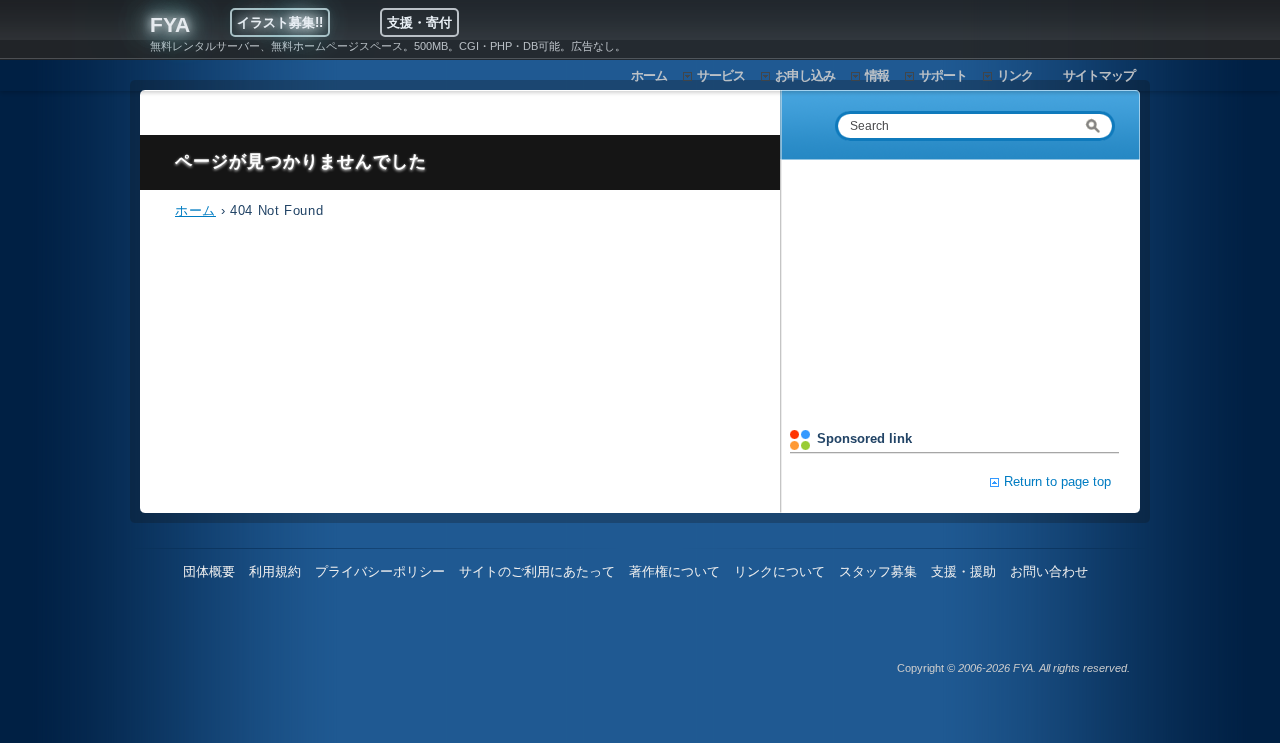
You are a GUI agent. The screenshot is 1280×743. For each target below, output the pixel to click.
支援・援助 (963, 571)
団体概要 (209, 571)
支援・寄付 (419, 22)
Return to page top (1057, 481)
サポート (943, 75)
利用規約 (275, 571)
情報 (877, 75)
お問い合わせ (1049, 571)
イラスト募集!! (280, 22)
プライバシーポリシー (380, 571)
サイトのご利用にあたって (537, 571)
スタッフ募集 (878, 571)
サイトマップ (1099, 75)
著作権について (674, 571)
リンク (1015, 75)
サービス (721, 75)
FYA (170, 24)
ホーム (649, 75)
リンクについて (779, 571)
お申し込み (805, 75)
